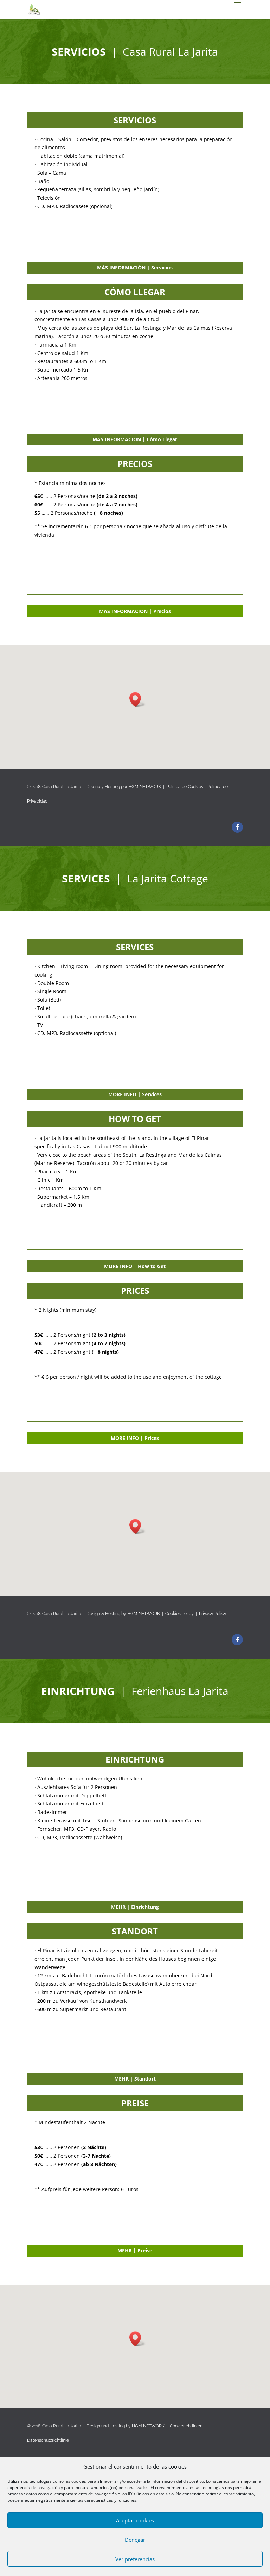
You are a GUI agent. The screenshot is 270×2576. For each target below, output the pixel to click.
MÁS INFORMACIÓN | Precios (135, 611)
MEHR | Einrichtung (135, 1907)
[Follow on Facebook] (237, 827)
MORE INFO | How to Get (135, 1266)
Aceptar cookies (135, 2520)
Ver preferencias (135, 2559)
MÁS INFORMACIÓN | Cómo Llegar (135, 439)
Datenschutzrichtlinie (48, 2441)
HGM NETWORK (145, 787)
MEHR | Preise (135, 2250)
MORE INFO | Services (135, 1094)
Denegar (135, 2540)
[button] (137, 700)
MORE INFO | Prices (135, 1438)
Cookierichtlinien (186, 2426)
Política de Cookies (185, 787)
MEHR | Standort (135, 2079)
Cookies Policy (179, 1614)
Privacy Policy (213, 1614)
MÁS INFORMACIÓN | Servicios (135, 267)
